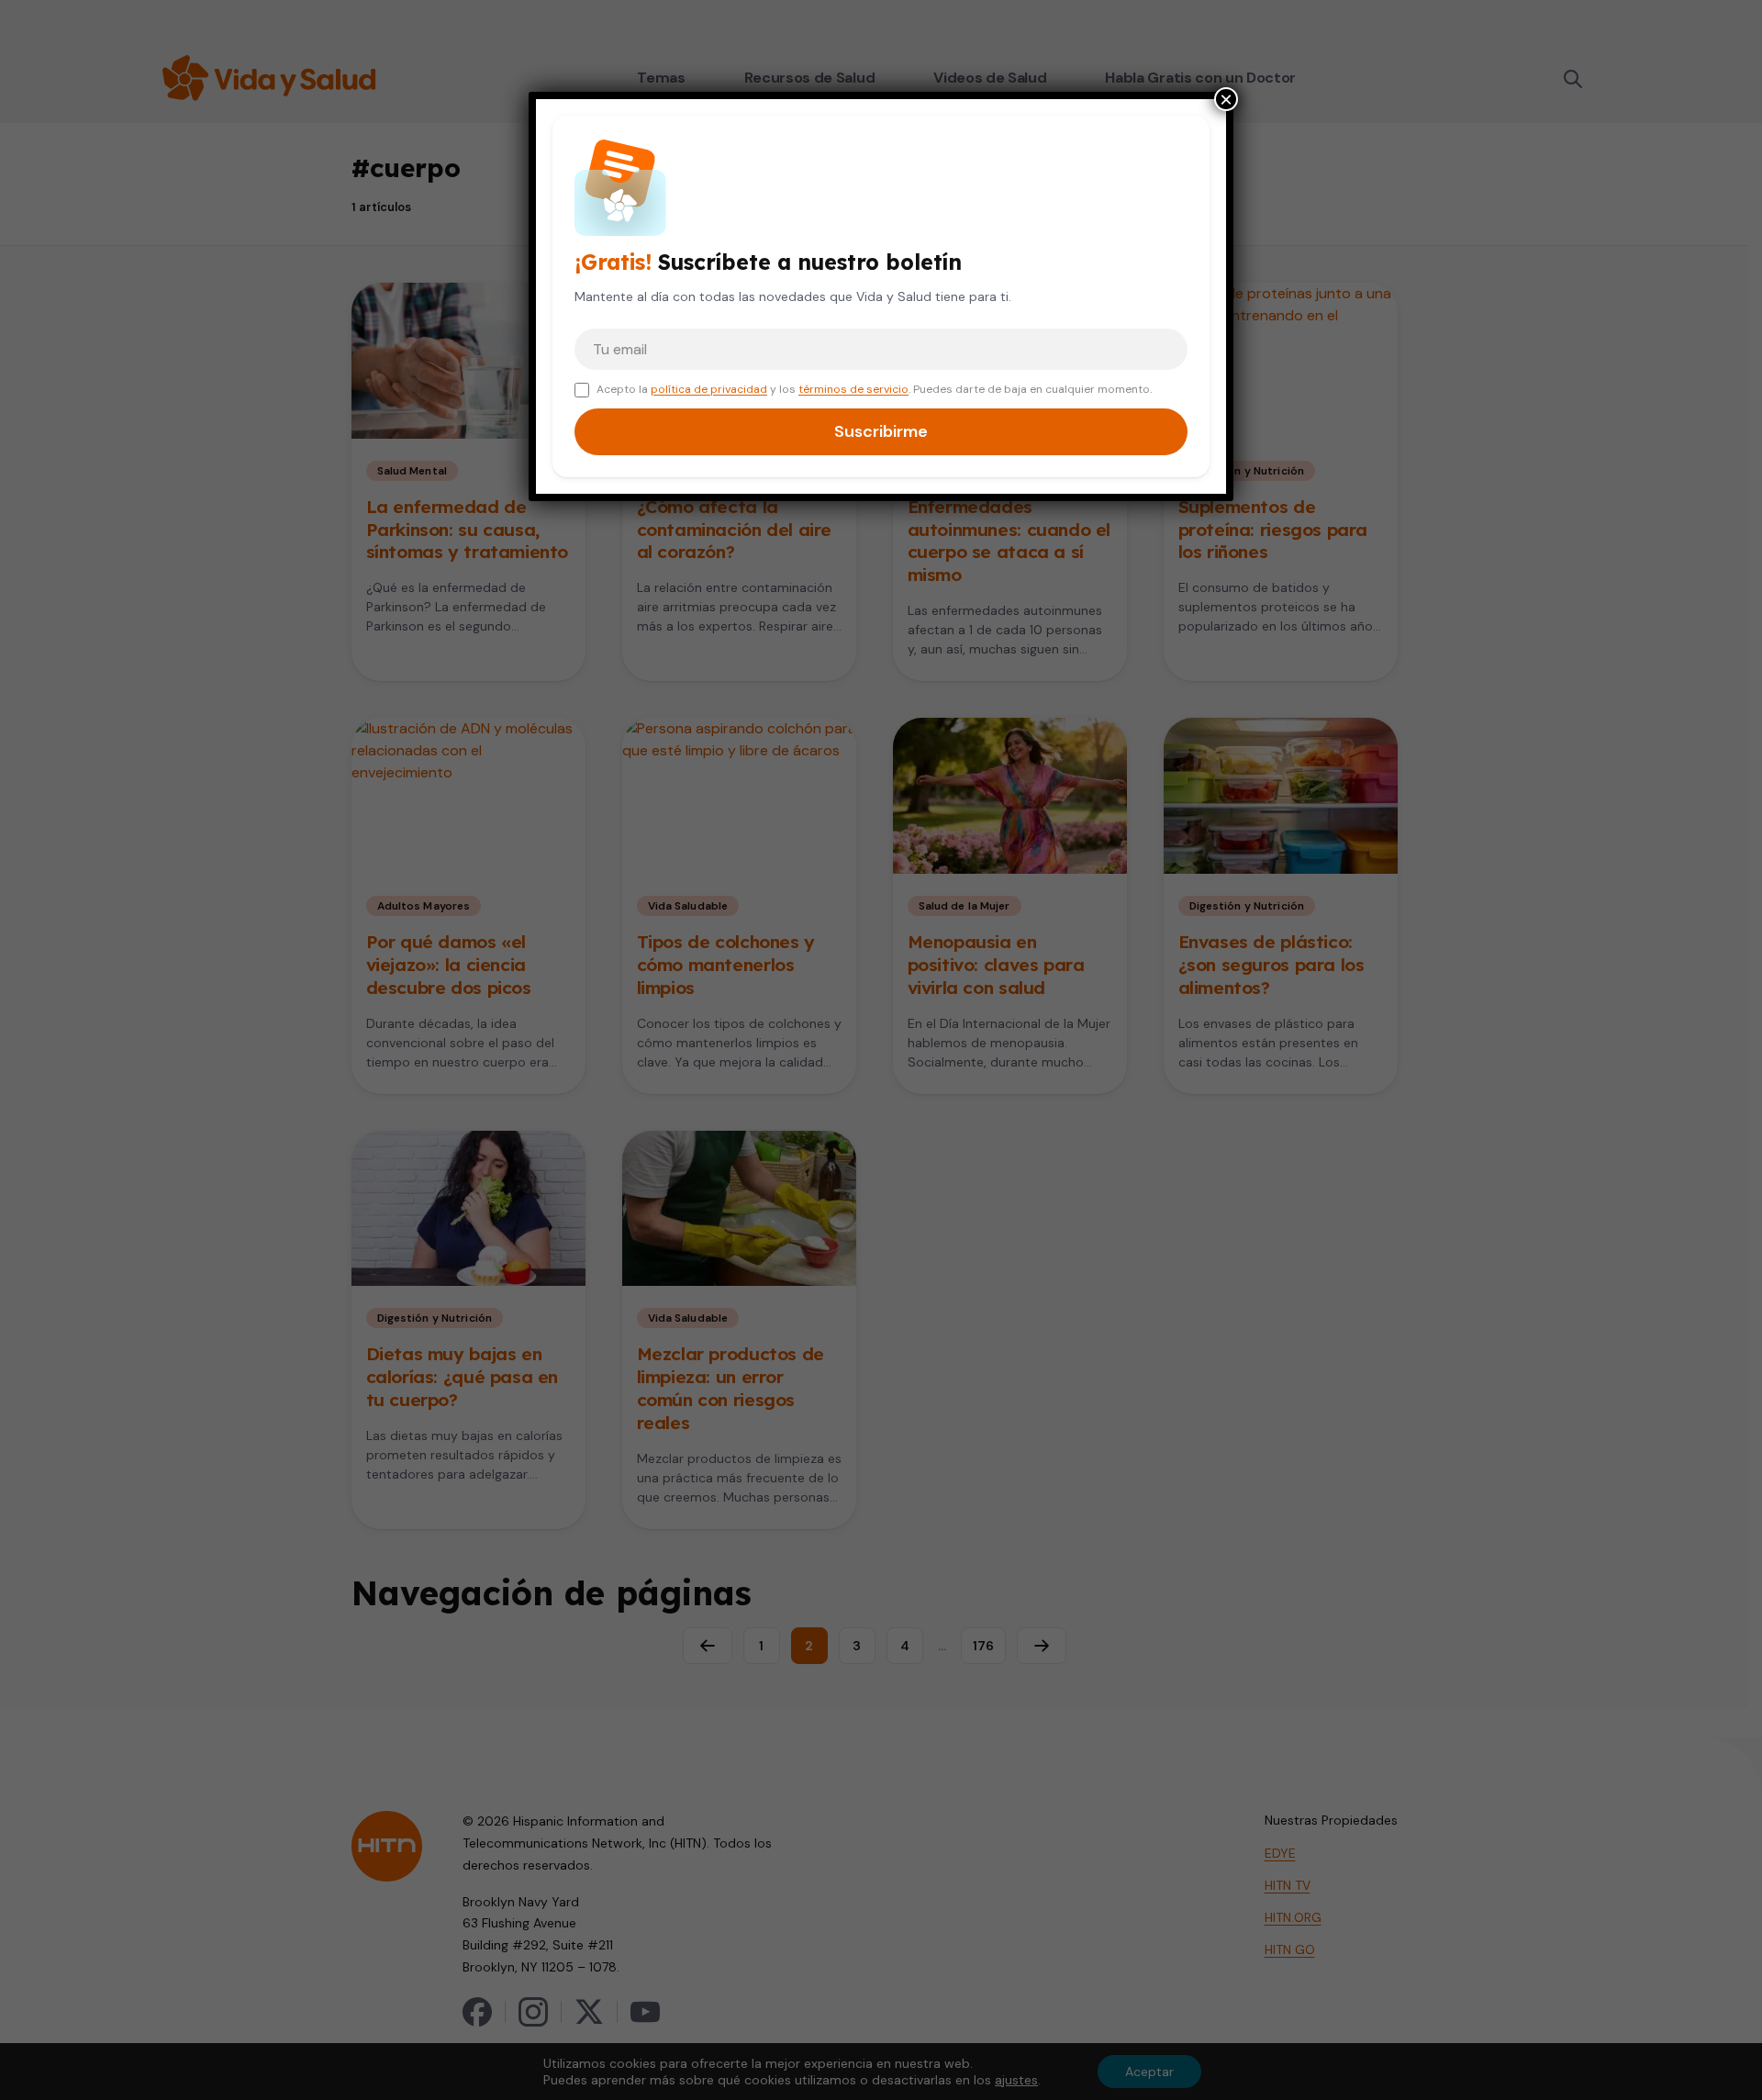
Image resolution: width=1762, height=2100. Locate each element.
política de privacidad (709, 389)
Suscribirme (881, 431)
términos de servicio (853, 389)
